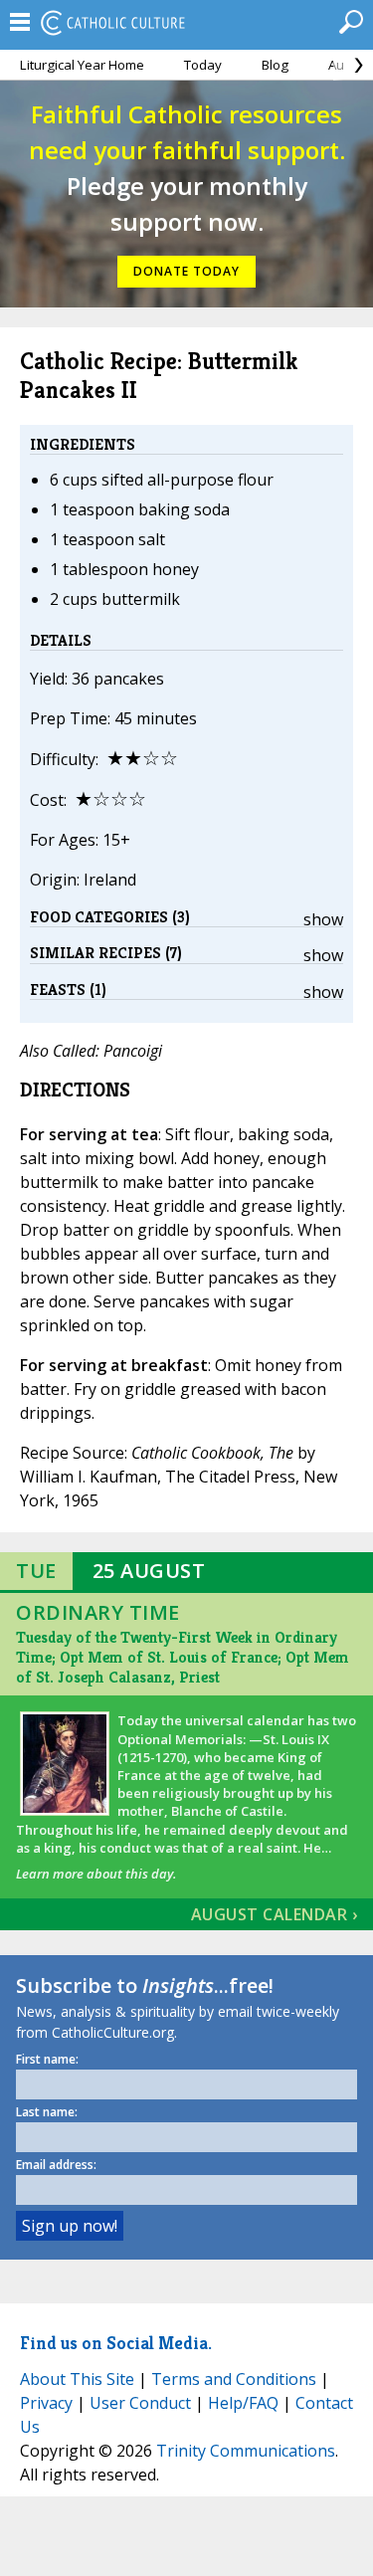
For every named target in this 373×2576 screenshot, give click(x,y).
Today (203, 65)
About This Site (77, 2379)
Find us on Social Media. (116, 2343)
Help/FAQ (243, 2403)
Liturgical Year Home (82, 65)
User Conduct (140, 2403)
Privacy (46, 2403)
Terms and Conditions (234, 2379)
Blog (275, 65)
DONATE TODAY (186, 271)
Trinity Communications (246, 2451)
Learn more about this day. (96, 1874)
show (323, 919)
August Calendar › (275, 1914)
